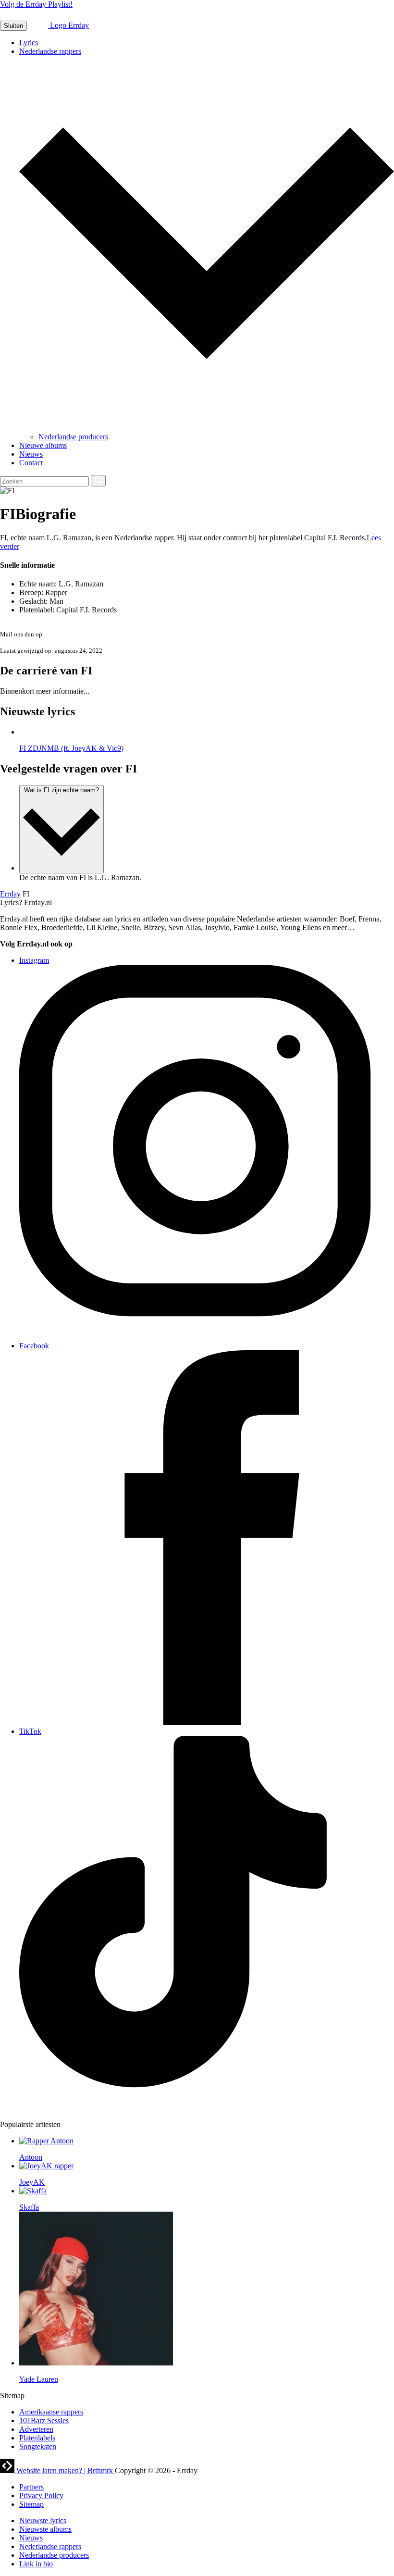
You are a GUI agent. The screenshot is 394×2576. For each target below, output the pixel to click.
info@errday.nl (63, 634)
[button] (13, 26)
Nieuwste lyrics (43, 2520)
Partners (31, 2487)
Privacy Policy (41, 2495)
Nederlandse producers (73, 437)
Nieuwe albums (43, 445)
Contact (31, 463)
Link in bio (36, 2564)
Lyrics (29, 43)
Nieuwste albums (45, 2529)
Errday (10, 894)
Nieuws (31, 454)
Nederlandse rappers (50, 51)
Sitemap (31, 2504)
